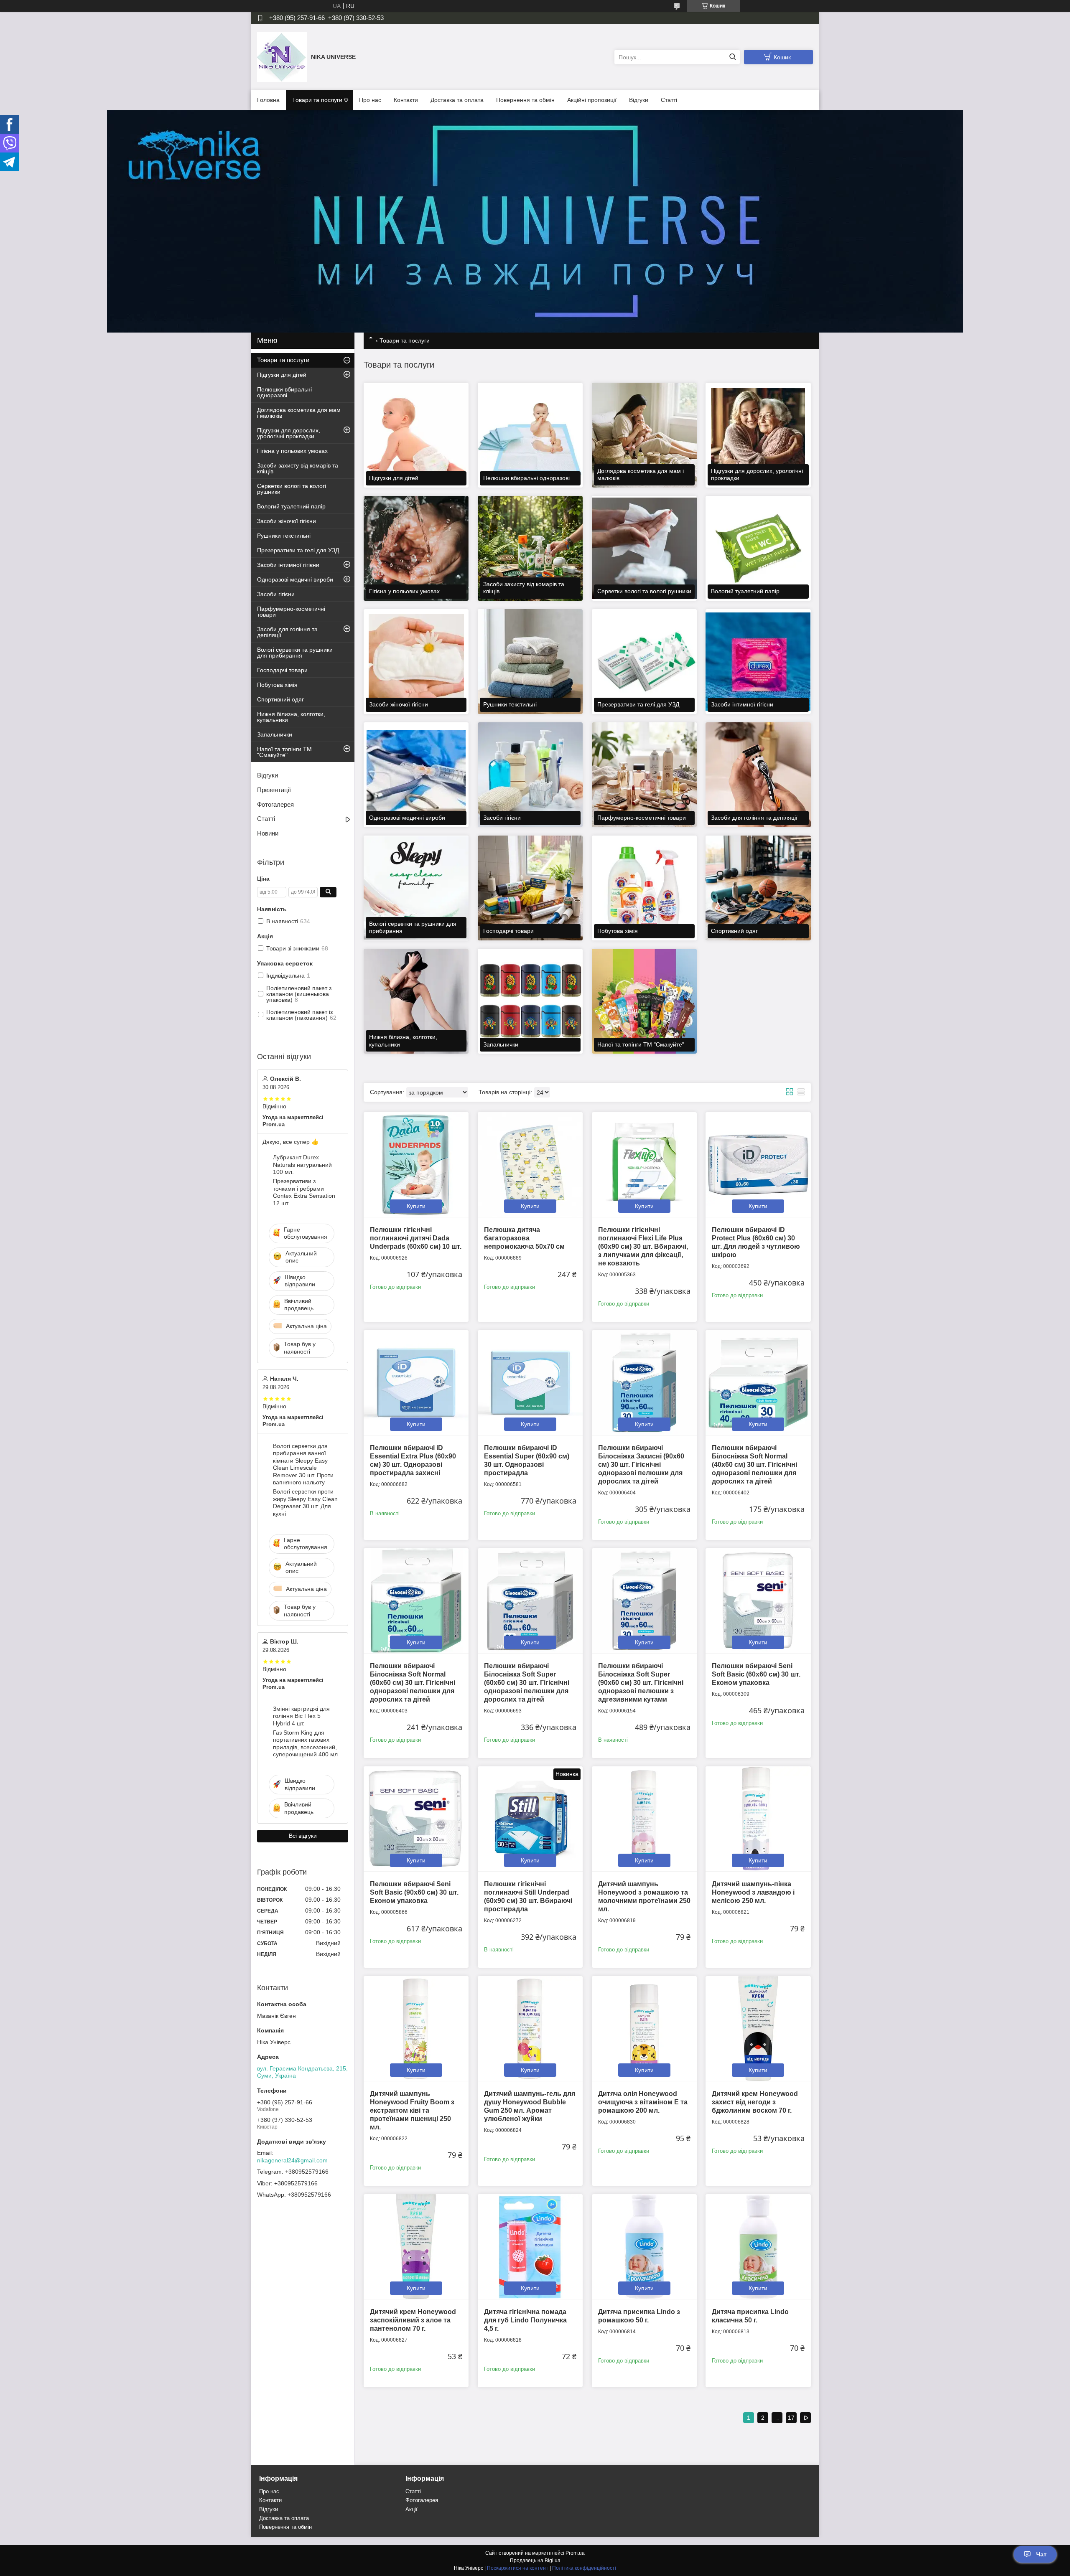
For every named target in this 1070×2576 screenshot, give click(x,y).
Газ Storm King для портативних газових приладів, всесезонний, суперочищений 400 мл (305, 1744)
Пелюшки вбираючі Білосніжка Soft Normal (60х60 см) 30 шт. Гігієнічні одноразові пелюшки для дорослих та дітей (413, 1683)
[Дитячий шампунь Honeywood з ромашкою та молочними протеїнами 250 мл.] (644, 1819)
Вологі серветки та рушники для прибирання (295, 653)
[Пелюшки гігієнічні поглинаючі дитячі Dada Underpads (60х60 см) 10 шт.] (416, 1165)
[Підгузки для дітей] (416, 435)
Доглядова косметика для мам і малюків (299, 413)
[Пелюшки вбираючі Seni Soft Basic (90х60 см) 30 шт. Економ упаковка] (416, 1819)
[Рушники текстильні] (530, 662)
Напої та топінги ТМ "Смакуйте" (284, 752)
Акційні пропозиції (592, 100)
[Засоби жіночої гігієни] (416, 662)
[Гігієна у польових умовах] (416, 548)
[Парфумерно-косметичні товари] (644, 775)
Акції (411, 2509)
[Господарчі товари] (530, 888)
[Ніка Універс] (282, 57)
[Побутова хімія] (644, 888)
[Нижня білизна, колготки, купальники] (416, 1001)
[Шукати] (732, 57)
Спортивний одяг (280, 699)
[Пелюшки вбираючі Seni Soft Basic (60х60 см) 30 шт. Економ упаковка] (758, 1601)
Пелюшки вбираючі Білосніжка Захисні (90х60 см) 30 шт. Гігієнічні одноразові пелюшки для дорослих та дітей (641, 1465)
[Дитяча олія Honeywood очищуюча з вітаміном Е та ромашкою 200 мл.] (644, 2029)
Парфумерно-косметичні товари (291, 612)
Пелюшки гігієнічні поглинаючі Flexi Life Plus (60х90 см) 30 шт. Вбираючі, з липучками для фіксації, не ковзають (643, 1246)
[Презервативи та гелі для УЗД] (644, 662)
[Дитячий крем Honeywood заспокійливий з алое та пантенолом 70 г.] (416, 2247)
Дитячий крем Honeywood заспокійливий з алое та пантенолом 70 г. (413, 2320)
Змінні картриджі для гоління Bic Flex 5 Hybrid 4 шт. (301, 1716)
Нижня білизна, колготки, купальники (291, 717)
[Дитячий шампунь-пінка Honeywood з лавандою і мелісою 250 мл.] (758, 1819)
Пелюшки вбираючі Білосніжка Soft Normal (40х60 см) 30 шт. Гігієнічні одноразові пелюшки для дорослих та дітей (754, 1465)
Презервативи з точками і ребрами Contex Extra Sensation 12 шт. (304, 1192)
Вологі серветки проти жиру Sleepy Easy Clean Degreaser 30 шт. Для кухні (305, 1503)
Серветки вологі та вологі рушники (292, 489)
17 (791, 2418)
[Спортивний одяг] (758, 888)
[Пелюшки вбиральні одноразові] (530, 435)
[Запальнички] (530, 1001)
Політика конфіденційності (584, 2568)
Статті (669, 100)
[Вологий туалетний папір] (758, 548)
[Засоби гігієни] (530, 775)
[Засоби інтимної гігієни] (758, 662)
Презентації (274, 790)
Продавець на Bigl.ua (535, 2561)
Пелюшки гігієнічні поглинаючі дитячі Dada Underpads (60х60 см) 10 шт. (416, 1238)
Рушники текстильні (284, 536)
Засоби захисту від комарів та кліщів (298, 468)
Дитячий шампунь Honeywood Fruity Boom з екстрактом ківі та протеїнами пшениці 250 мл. (412, 2110)
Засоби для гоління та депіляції (287, 632)
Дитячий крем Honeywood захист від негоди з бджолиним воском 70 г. (755, 2102)
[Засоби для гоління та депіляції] (758, 775)
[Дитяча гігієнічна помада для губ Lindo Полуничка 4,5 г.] (530, 2247)
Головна (268, 100)
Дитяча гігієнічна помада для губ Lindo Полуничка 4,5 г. (525, 2320)
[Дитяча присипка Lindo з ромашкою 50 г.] (644, 2247)
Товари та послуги (317, 100)
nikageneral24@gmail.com (292, 2160)
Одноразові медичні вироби (295, 579)
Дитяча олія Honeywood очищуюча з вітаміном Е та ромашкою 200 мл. (643, 2102)
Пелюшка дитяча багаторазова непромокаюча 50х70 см (524, 1238)
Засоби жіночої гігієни (287, 521)
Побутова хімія (277, 685)
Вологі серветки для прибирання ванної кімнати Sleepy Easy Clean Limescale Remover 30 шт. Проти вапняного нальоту (303, 1464)
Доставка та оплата (457, 100)
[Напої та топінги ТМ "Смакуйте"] (644, 1001)
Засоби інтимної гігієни (288, 565)
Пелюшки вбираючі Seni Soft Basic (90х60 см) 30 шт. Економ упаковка (414, 1892)
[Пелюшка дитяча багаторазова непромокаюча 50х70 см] (530, 1165)
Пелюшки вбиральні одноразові (284, 392)
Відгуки (639, 100)
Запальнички (275, 734)
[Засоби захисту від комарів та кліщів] (530, 548)
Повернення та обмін (525, 100)
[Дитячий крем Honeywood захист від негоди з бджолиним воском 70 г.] (758, 2029)
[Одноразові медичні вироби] (416, 775)
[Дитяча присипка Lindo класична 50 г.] (758, 2247)
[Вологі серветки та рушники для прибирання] (416, 888)
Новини (268, 833)
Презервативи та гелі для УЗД (298, 550)
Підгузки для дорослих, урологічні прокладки (289, 433)
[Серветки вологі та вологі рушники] (644, 548)
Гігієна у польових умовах (292, 451)
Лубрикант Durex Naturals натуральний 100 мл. (302, 1165)
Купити (416, 1206)
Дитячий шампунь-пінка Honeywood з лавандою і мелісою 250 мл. (753, 1892)
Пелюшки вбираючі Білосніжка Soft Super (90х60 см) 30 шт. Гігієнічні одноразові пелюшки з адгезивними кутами (641, 1683)
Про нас (370, 100)
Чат (1041, 2554)
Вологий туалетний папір (291, 506)
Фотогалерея (275, 804)
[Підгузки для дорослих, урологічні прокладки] (758, 435)
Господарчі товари (282, 670)
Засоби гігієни (276, 594)
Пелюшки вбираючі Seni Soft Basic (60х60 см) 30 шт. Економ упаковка (756, 1674)
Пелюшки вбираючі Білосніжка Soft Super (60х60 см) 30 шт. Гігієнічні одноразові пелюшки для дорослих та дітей (527, 1683)
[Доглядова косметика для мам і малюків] (644, 435)
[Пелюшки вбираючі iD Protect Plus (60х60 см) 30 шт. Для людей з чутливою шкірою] (758, 1165)
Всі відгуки (303, 1836)
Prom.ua (575, 2553)
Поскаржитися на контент (518, 2568)
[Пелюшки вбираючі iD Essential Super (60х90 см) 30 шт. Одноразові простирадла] (530, 1383)
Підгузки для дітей (282, 375)
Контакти (406, 100)
